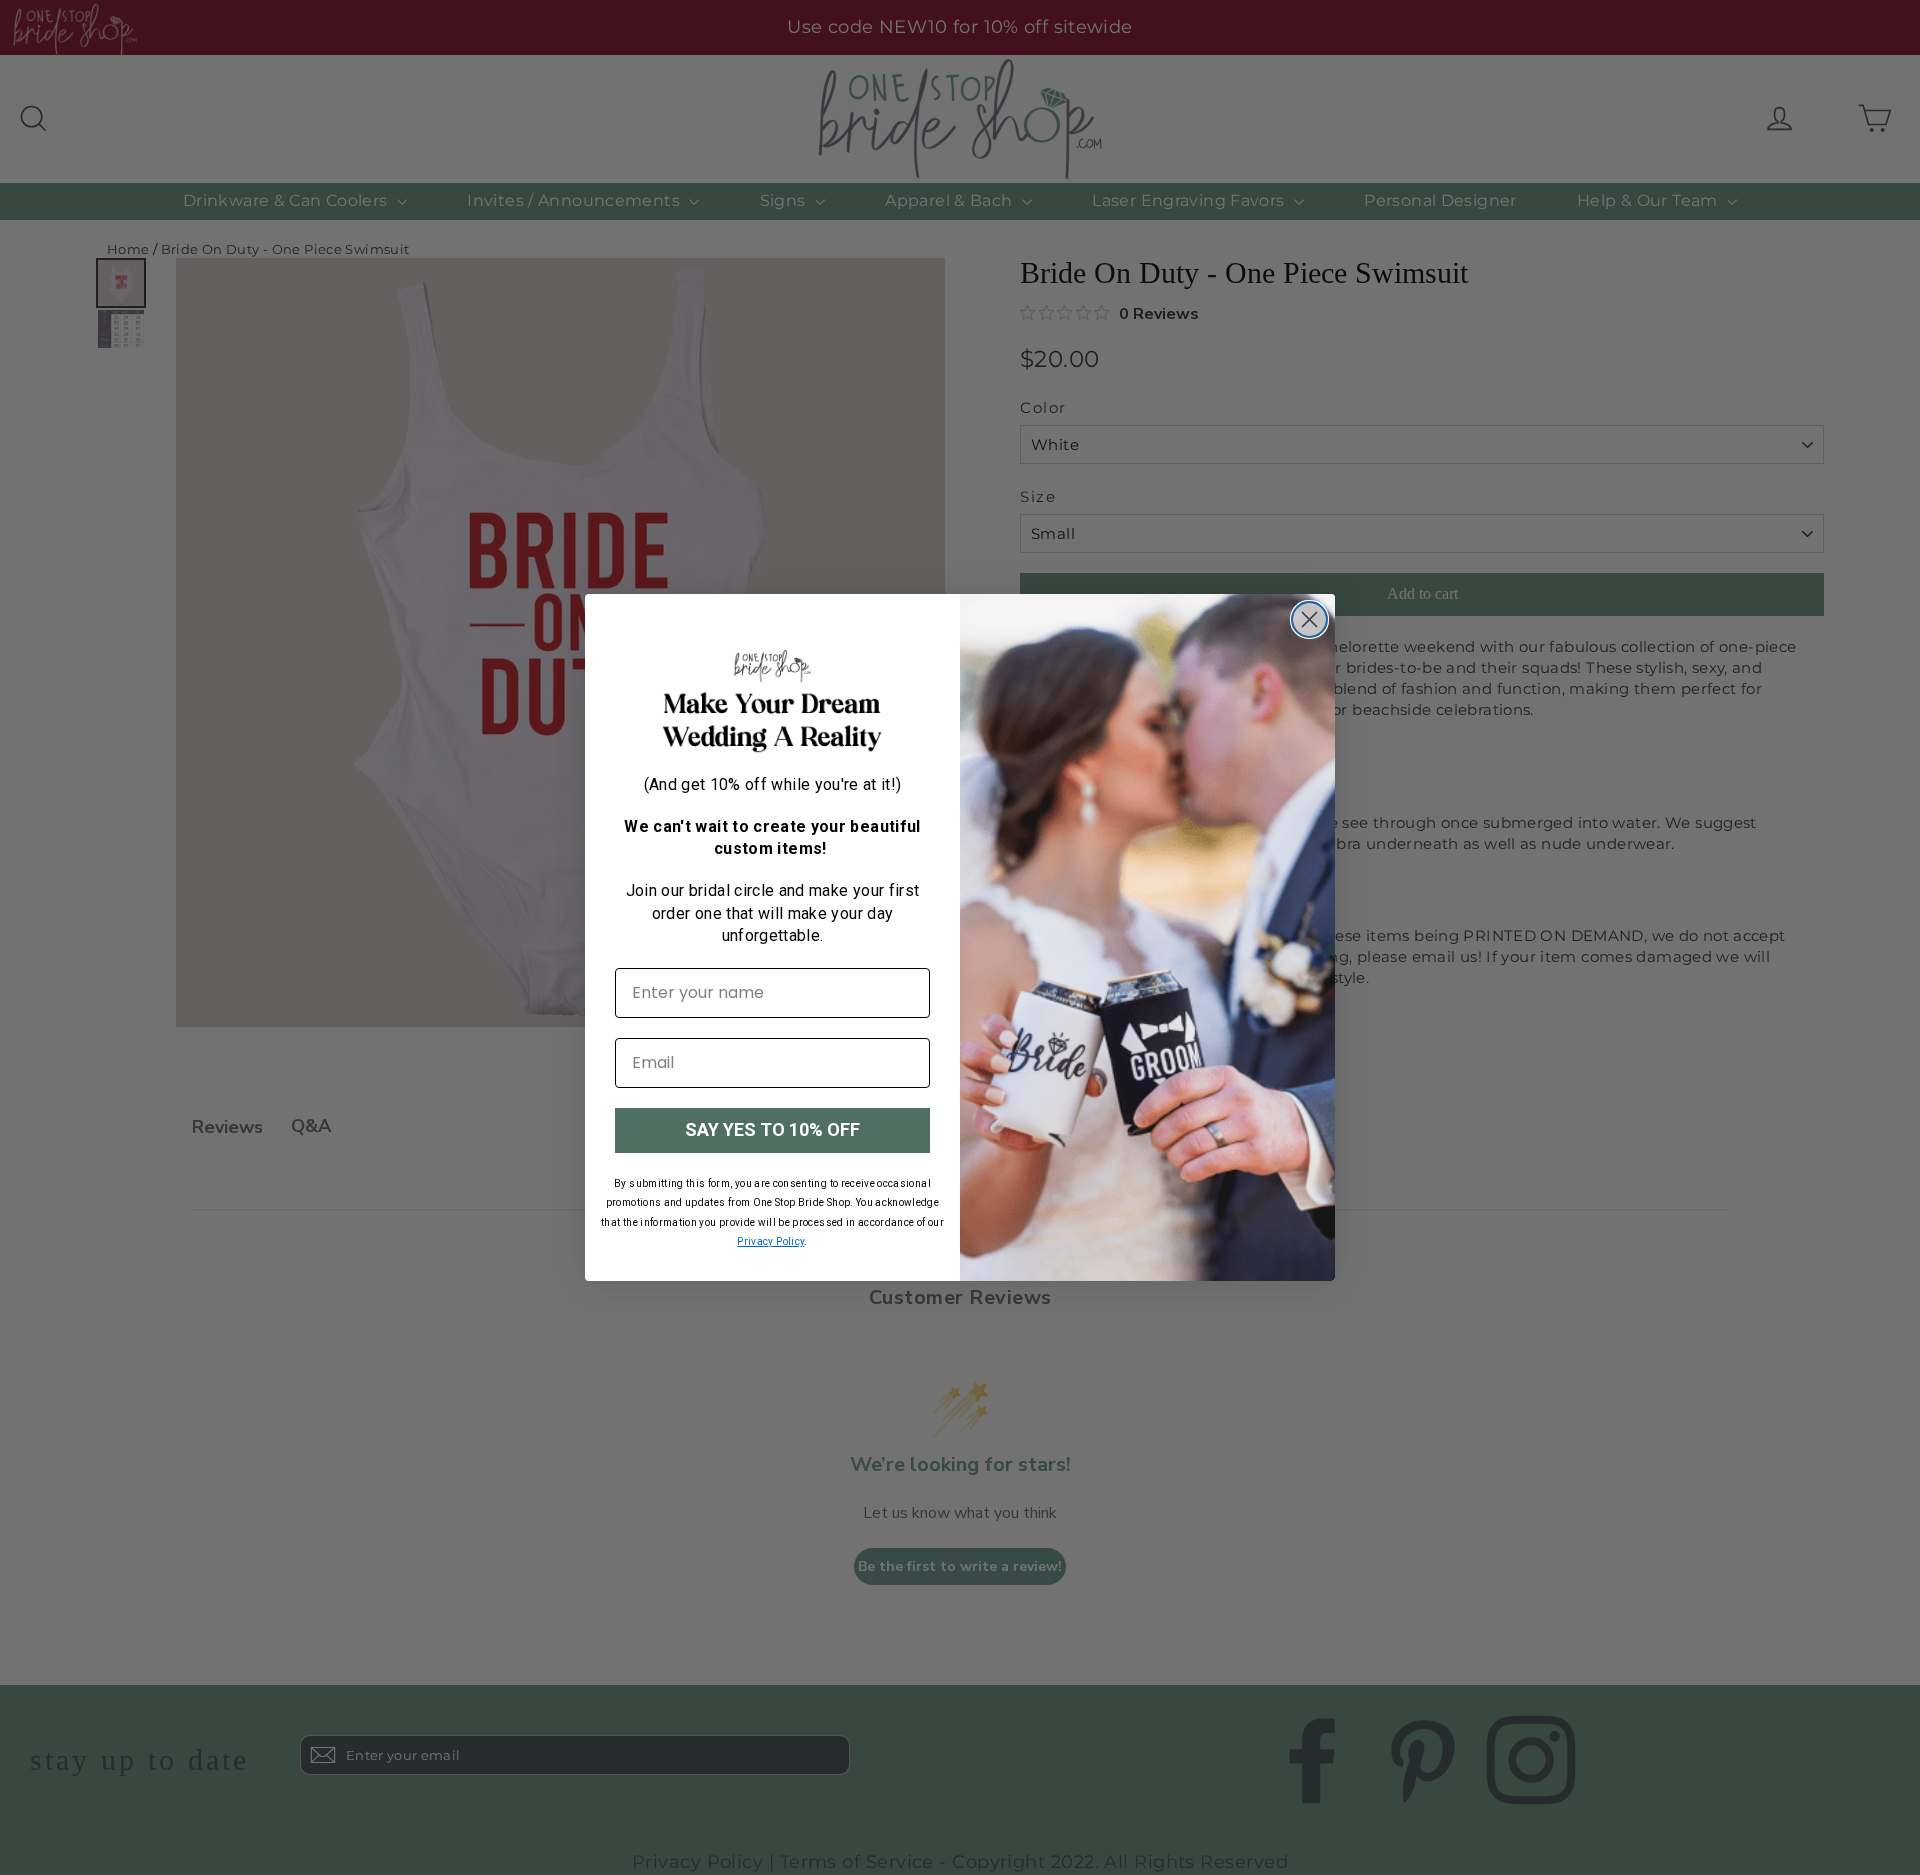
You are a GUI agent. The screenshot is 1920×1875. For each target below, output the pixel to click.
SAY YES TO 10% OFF (772, 1129)
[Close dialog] (1309, 619)
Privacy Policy (770, 1241)
